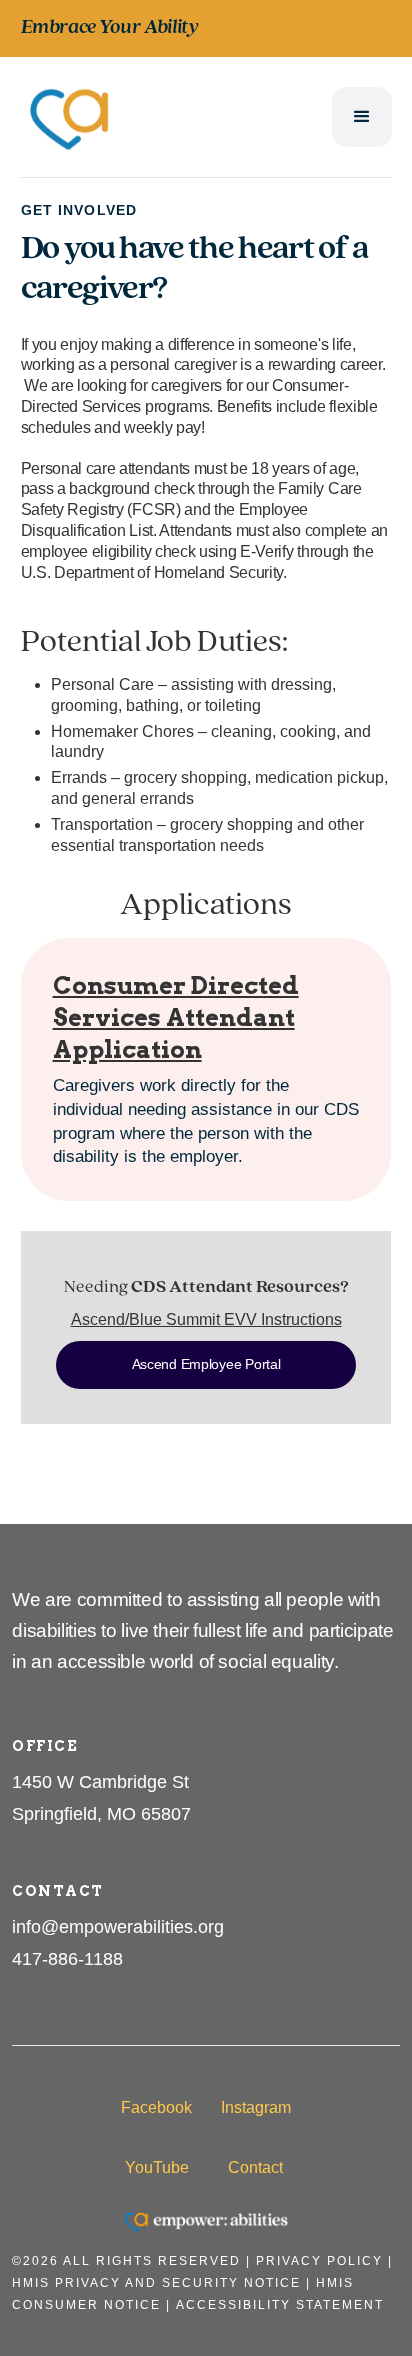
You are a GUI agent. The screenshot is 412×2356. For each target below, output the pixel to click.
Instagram (256, 2107)
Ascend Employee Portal (206, 1364)
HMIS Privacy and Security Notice (156, 2283)
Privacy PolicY (319, 2261)
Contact (255, 2167)
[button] (362, 117)
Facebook (156, 2107)
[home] (70, 117)
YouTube (157, 2167)
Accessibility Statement (280, 2305)
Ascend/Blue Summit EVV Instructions (206, 1319)
